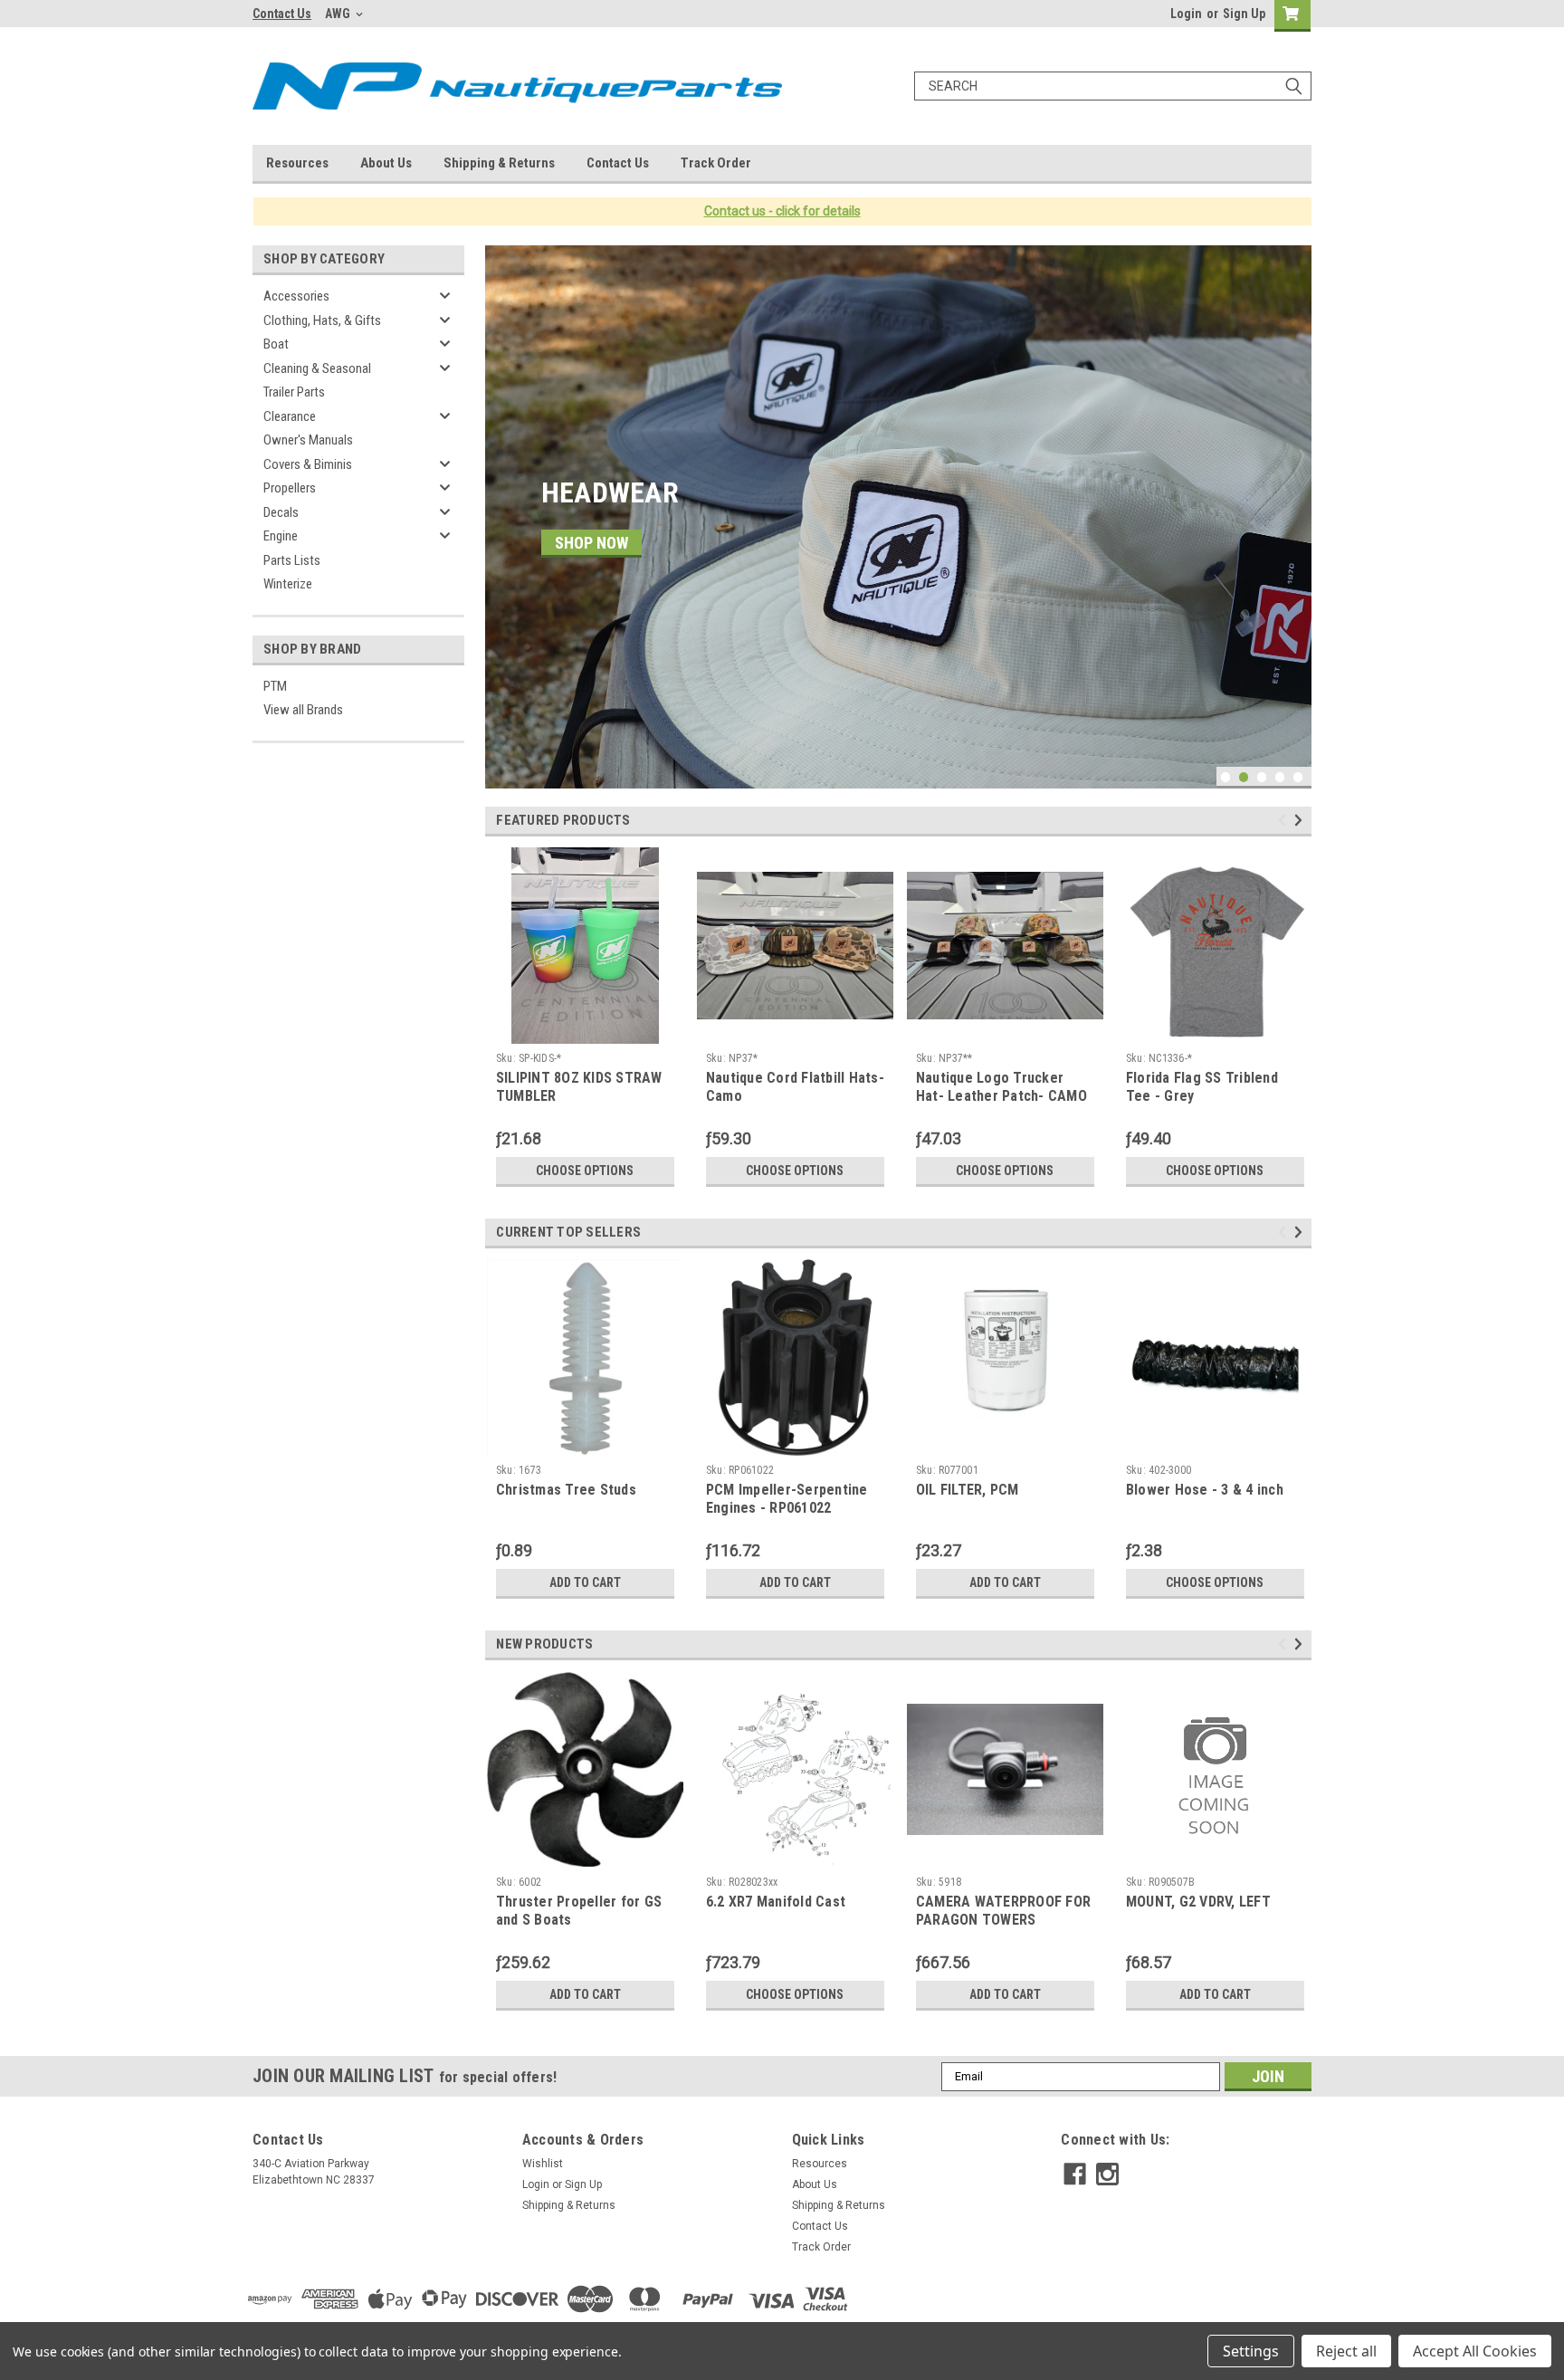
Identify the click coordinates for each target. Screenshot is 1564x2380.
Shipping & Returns (499, 163)
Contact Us (282, 14)
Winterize (288, 584)
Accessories (296, 296)
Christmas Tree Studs (566, 1490)
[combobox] (1113, 86)
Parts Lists (292, 560)
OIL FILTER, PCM (968, 1490)
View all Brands (303, 710)
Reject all (1346, 2351)
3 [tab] (1262, 777)
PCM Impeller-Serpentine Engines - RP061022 (787, 1499)
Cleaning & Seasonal (317, 368)
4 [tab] (1280, 777)
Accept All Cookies (1475, 2351)
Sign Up (1244, 14)
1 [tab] (1226, 777)
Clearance (290, 416)
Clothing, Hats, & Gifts (322, 320)
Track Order (716, 163)
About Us (386, 163)
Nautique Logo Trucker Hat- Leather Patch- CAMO (1001, 1087)
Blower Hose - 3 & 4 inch (1205, 1490)
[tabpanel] (898, 517)
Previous (503, 503)
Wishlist (543, 2164)
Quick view (1005, 1030)
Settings (1251, 2351)
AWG (339, 14)
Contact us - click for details (782, 211)
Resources (297, 163)
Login (1186, 14)
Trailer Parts (294, 392)
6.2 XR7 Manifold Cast (776, 1902)
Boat (276, 344)
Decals (281, 512)
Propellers (290, 488)
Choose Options (585, 1171)
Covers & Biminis (308, 464)
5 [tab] (1298, 777)
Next (1293, 503)
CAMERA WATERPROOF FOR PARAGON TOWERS (1003, 1911)
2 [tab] (1244, 777)
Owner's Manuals (308, 440)
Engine (281, 536)
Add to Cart (585, 1582)
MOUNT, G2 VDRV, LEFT (1198, 1902)
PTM (275, 686)
